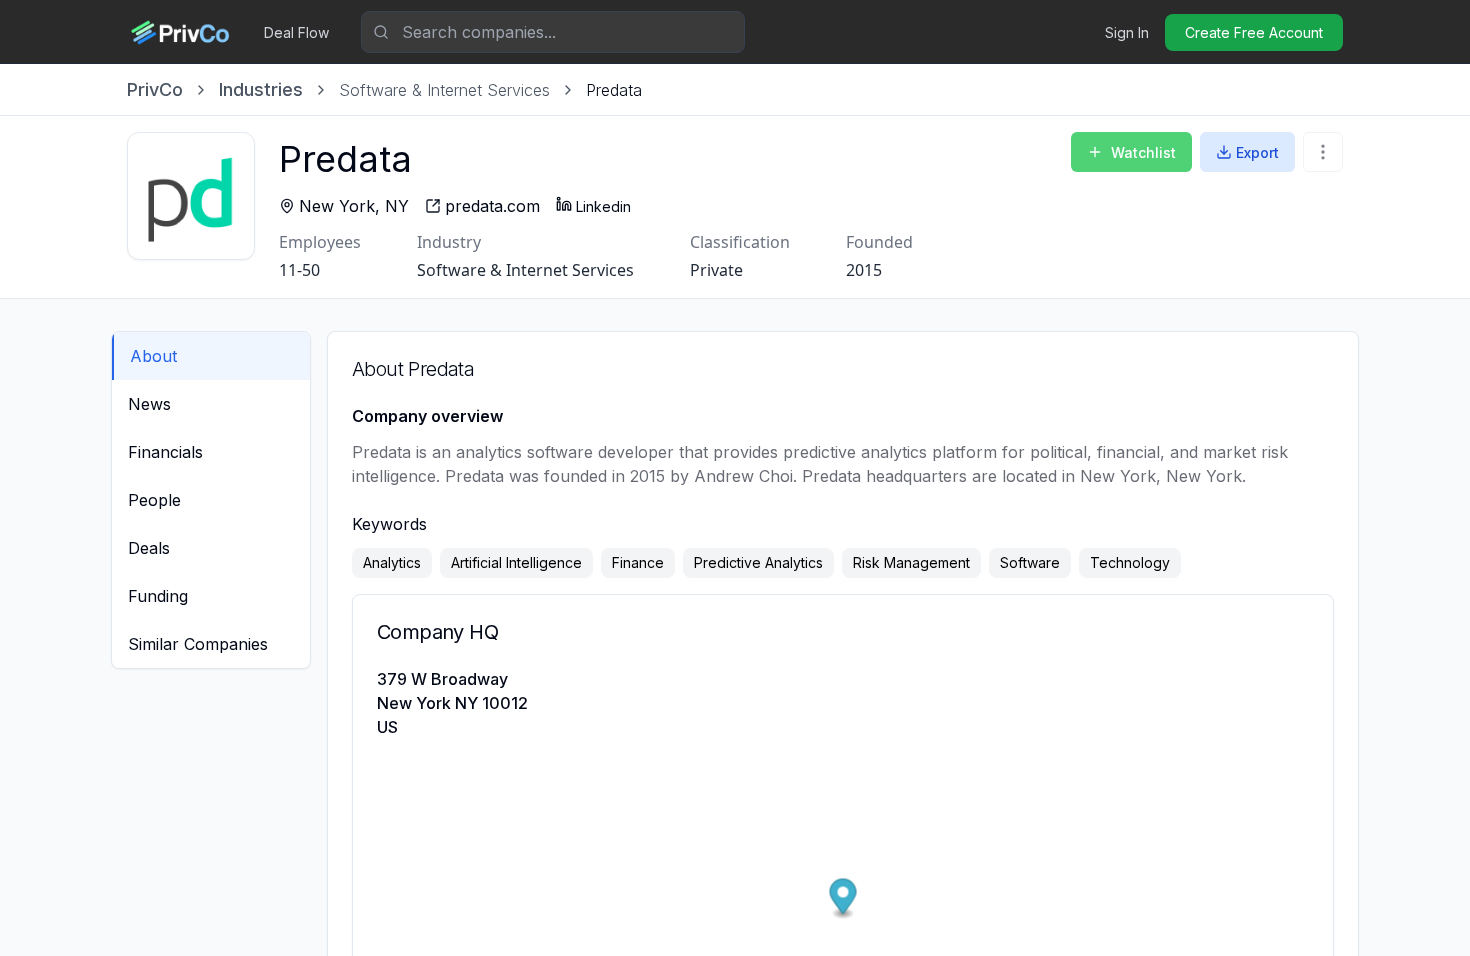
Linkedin (603, 206)
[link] (614, 90)
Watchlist (1143, 152)
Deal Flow (296, 32)
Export (1257, 152)
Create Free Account (1254, 32)
